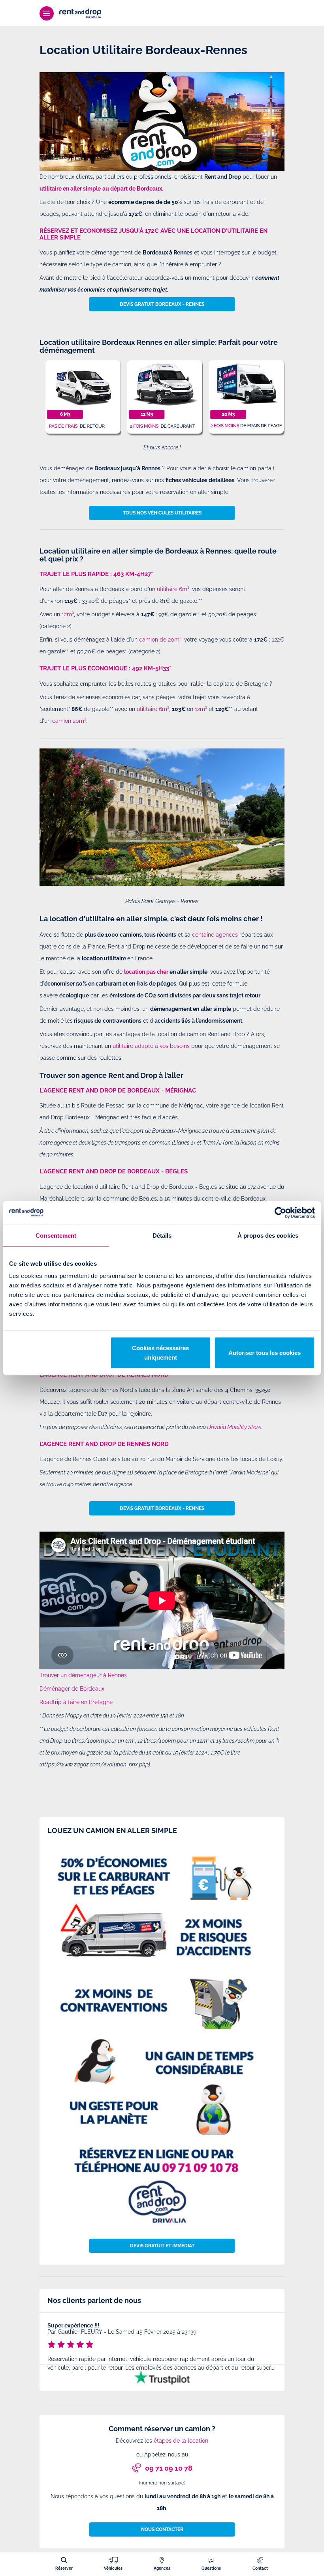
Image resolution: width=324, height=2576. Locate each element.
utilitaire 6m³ (173, 589)
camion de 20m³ (160, 640)
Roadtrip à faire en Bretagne (76, 1702)
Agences (162, 2568)
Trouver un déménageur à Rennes (83, 1675)
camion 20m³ (69, 721)
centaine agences (215, 935)
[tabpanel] (162, 2348)
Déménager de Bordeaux (72, 1689)
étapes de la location (181, 2441)
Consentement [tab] (56, 1235)
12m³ (201, 709)
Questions (211, 2568)
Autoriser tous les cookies (265, 1353)
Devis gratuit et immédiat (162, 2246)
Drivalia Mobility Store (234, 1427)
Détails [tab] (162, 1235)
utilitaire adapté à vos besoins (151, 1046)
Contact (260, 2568)
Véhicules (113, 2568)
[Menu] (47, 13)
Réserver (64, 2568)
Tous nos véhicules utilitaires (162, 513)
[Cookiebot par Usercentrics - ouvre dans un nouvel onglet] (280, 1212)
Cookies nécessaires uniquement (160, 1353)
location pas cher (146, 972)
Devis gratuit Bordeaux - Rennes (162, 304)
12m (67, 614)
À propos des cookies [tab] (268, 1235)
